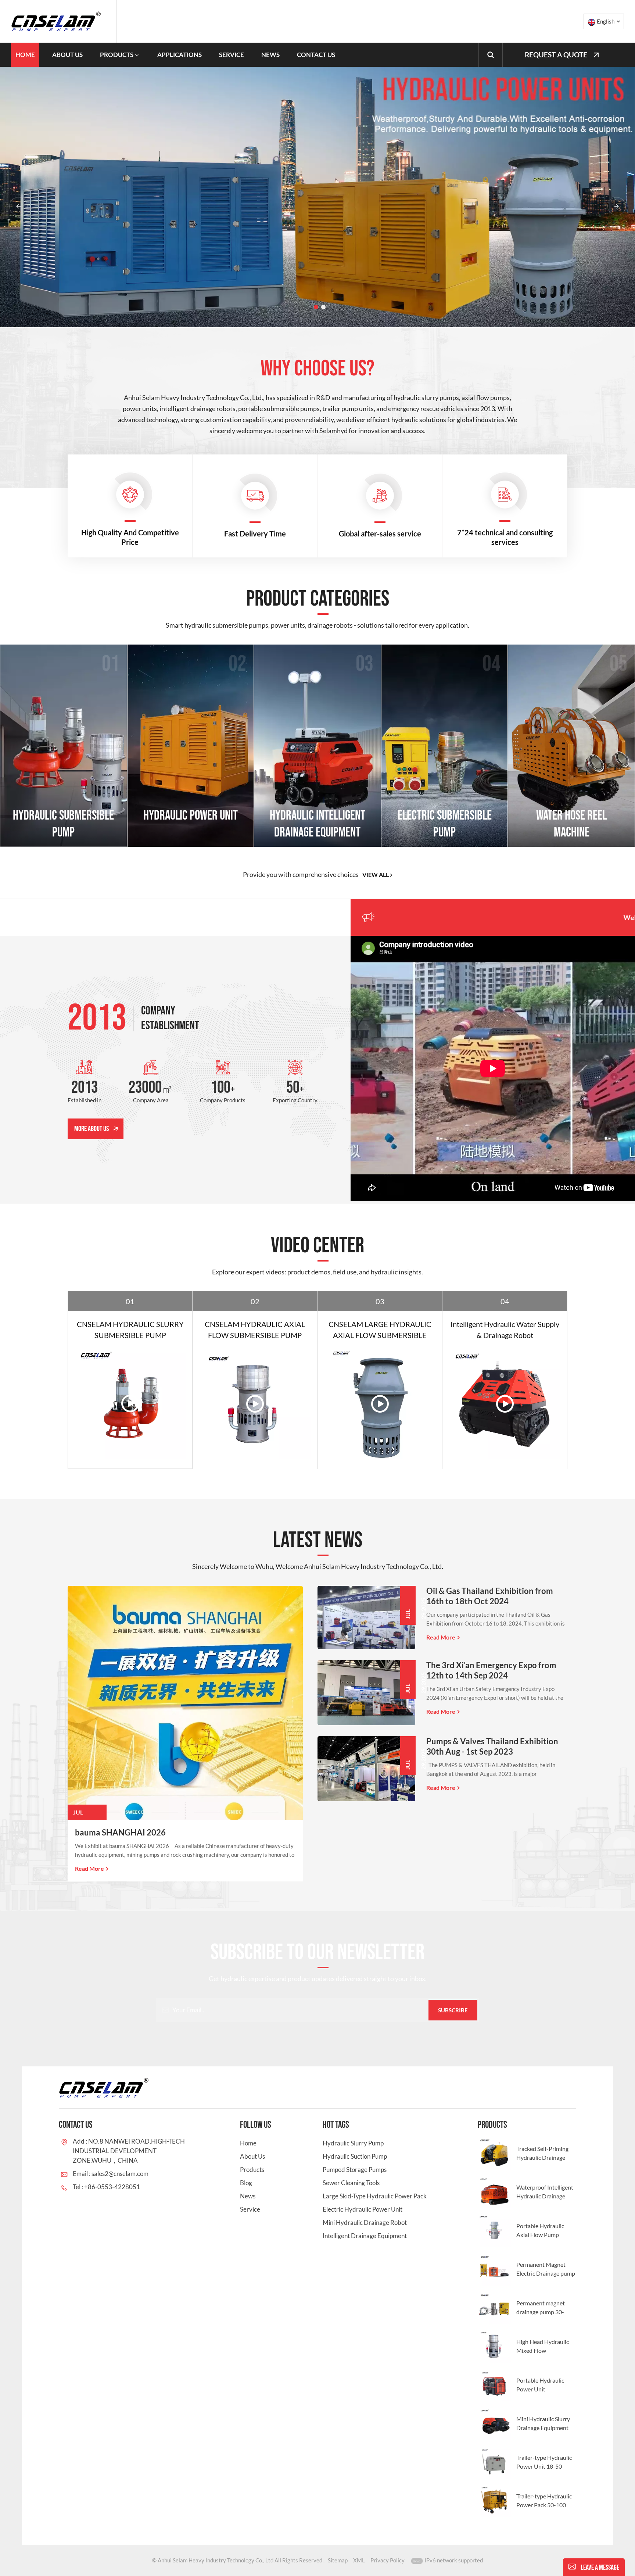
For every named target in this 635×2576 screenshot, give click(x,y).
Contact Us (316, 55)
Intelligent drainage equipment (365, 2236)
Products (117, 55)
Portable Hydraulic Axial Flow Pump (540, 2230)
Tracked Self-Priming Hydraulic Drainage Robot (542, 2154)
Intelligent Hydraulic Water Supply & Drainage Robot (505, 1330)
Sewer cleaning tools (351, 2183)
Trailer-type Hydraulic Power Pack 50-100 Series (544, 2501)
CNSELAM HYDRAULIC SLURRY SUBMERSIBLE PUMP (130, 1330)
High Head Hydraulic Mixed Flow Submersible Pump (543, 2347)
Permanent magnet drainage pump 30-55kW (541, 2308)
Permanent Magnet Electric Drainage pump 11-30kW (546, 2269)
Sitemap (338, 2560)
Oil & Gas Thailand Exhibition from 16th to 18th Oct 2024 (490, 1596)
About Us (67, 55)
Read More (89, 1868)
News (270, 55)
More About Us (92, 1129)
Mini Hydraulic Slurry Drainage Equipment (543, 2423)
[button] (316, 307)
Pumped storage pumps (355, 2170)
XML (359, 2560)
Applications (180, 55)
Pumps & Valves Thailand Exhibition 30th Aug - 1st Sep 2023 (492, 1746)
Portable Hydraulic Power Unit (540, 2385)
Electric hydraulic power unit (363, 2209)
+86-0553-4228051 (112, 2187)
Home (25, 55)
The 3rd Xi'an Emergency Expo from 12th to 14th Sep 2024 (491, 1670)
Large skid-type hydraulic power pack (375, 2196)
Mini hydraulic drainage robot (365, 2222)
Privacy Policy (388, 2560)
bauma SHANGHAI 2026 (120, 1832)
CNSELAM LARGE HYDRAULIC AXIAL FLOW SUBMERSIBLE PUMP (380, 1330)
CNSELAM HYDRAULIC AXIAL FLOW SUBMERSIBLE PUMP (255, 1330)
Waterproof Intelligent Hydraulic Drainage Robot (545, 2192)
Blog (246, 2183)
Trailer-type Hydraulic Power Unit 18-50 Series (544, 2462)
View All (376, 875)
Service (232, 55)
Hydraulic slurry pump (353, 2143)
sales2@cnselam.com (120, 2174)
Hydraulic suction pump (355, 2156)
